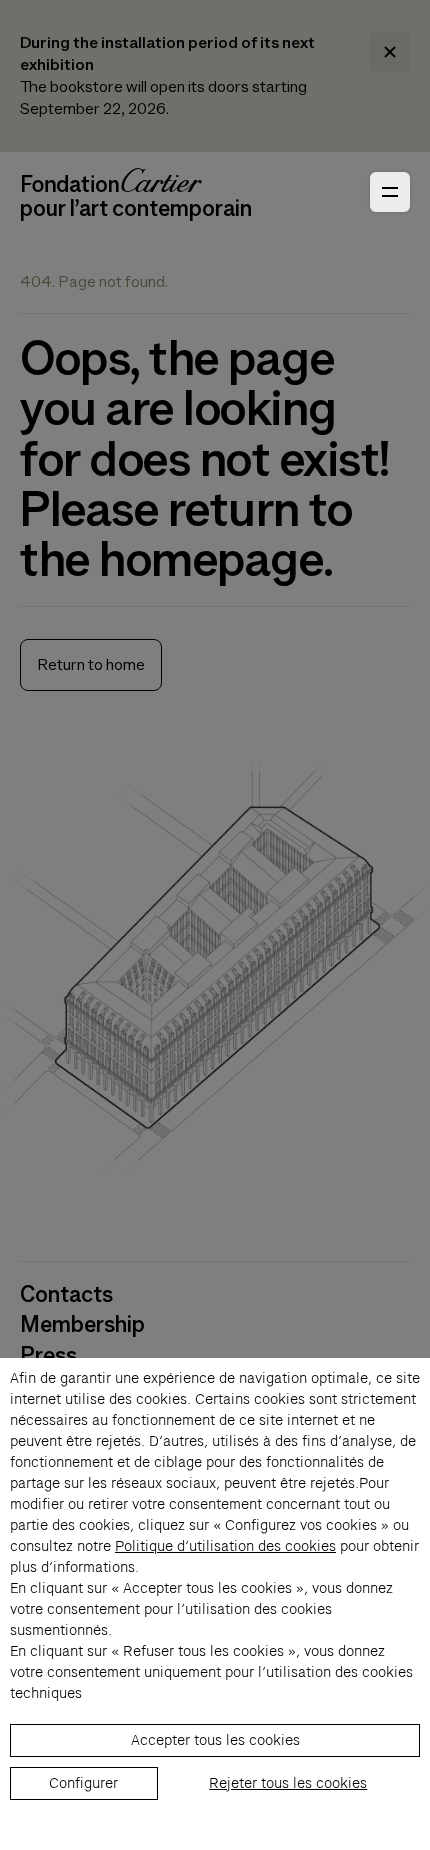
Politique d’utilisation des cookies (225, 1546)
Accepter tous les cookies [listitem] (215, 1740)
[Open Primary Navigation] (390, 192)
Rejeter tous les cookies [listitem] (288, 1783)
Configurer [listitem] (83, 1783)
